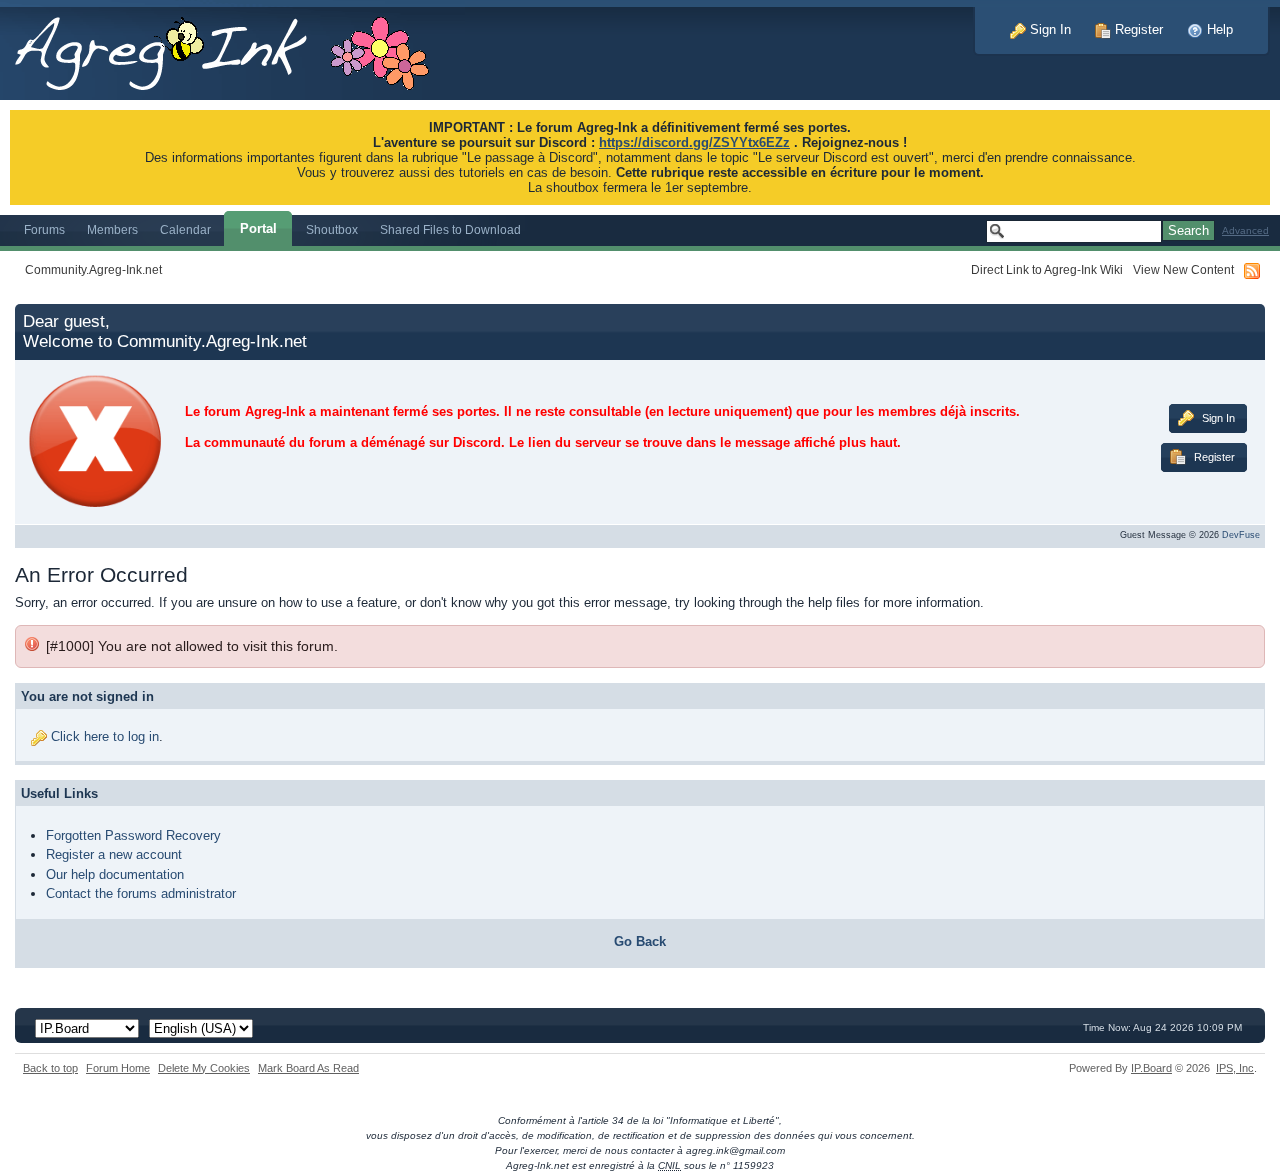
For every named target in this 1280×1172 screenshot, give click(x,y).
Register (1137, 29)
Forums (44, 229)
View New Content (1183, 269)
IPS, (1235, 1068)
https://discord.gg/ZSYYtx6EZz (694, 142)
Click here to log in (105, 736)
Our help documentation (115, 874)
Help (1218, 29)
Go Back (640, 941)
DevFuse (1241, 535)
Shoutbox (332, 229)
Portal (258, 228)
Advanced (1245, 230)
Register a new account (114, 854)
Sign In (1048, 29)
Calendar (185, 229)
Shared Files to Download (450, 229)
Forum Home (118, 1068)
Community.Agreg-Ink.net (93, 269)
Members (112, 229)
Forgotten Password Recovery (133, 835)
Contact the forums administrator (141, 893)
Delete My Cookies (204, 1068)
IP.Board (1151, 1068)
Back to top (50, 1068)
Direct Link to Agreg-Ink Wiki (1047, 269)
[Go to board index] (232, 48)
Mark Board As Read (308, 1068)
